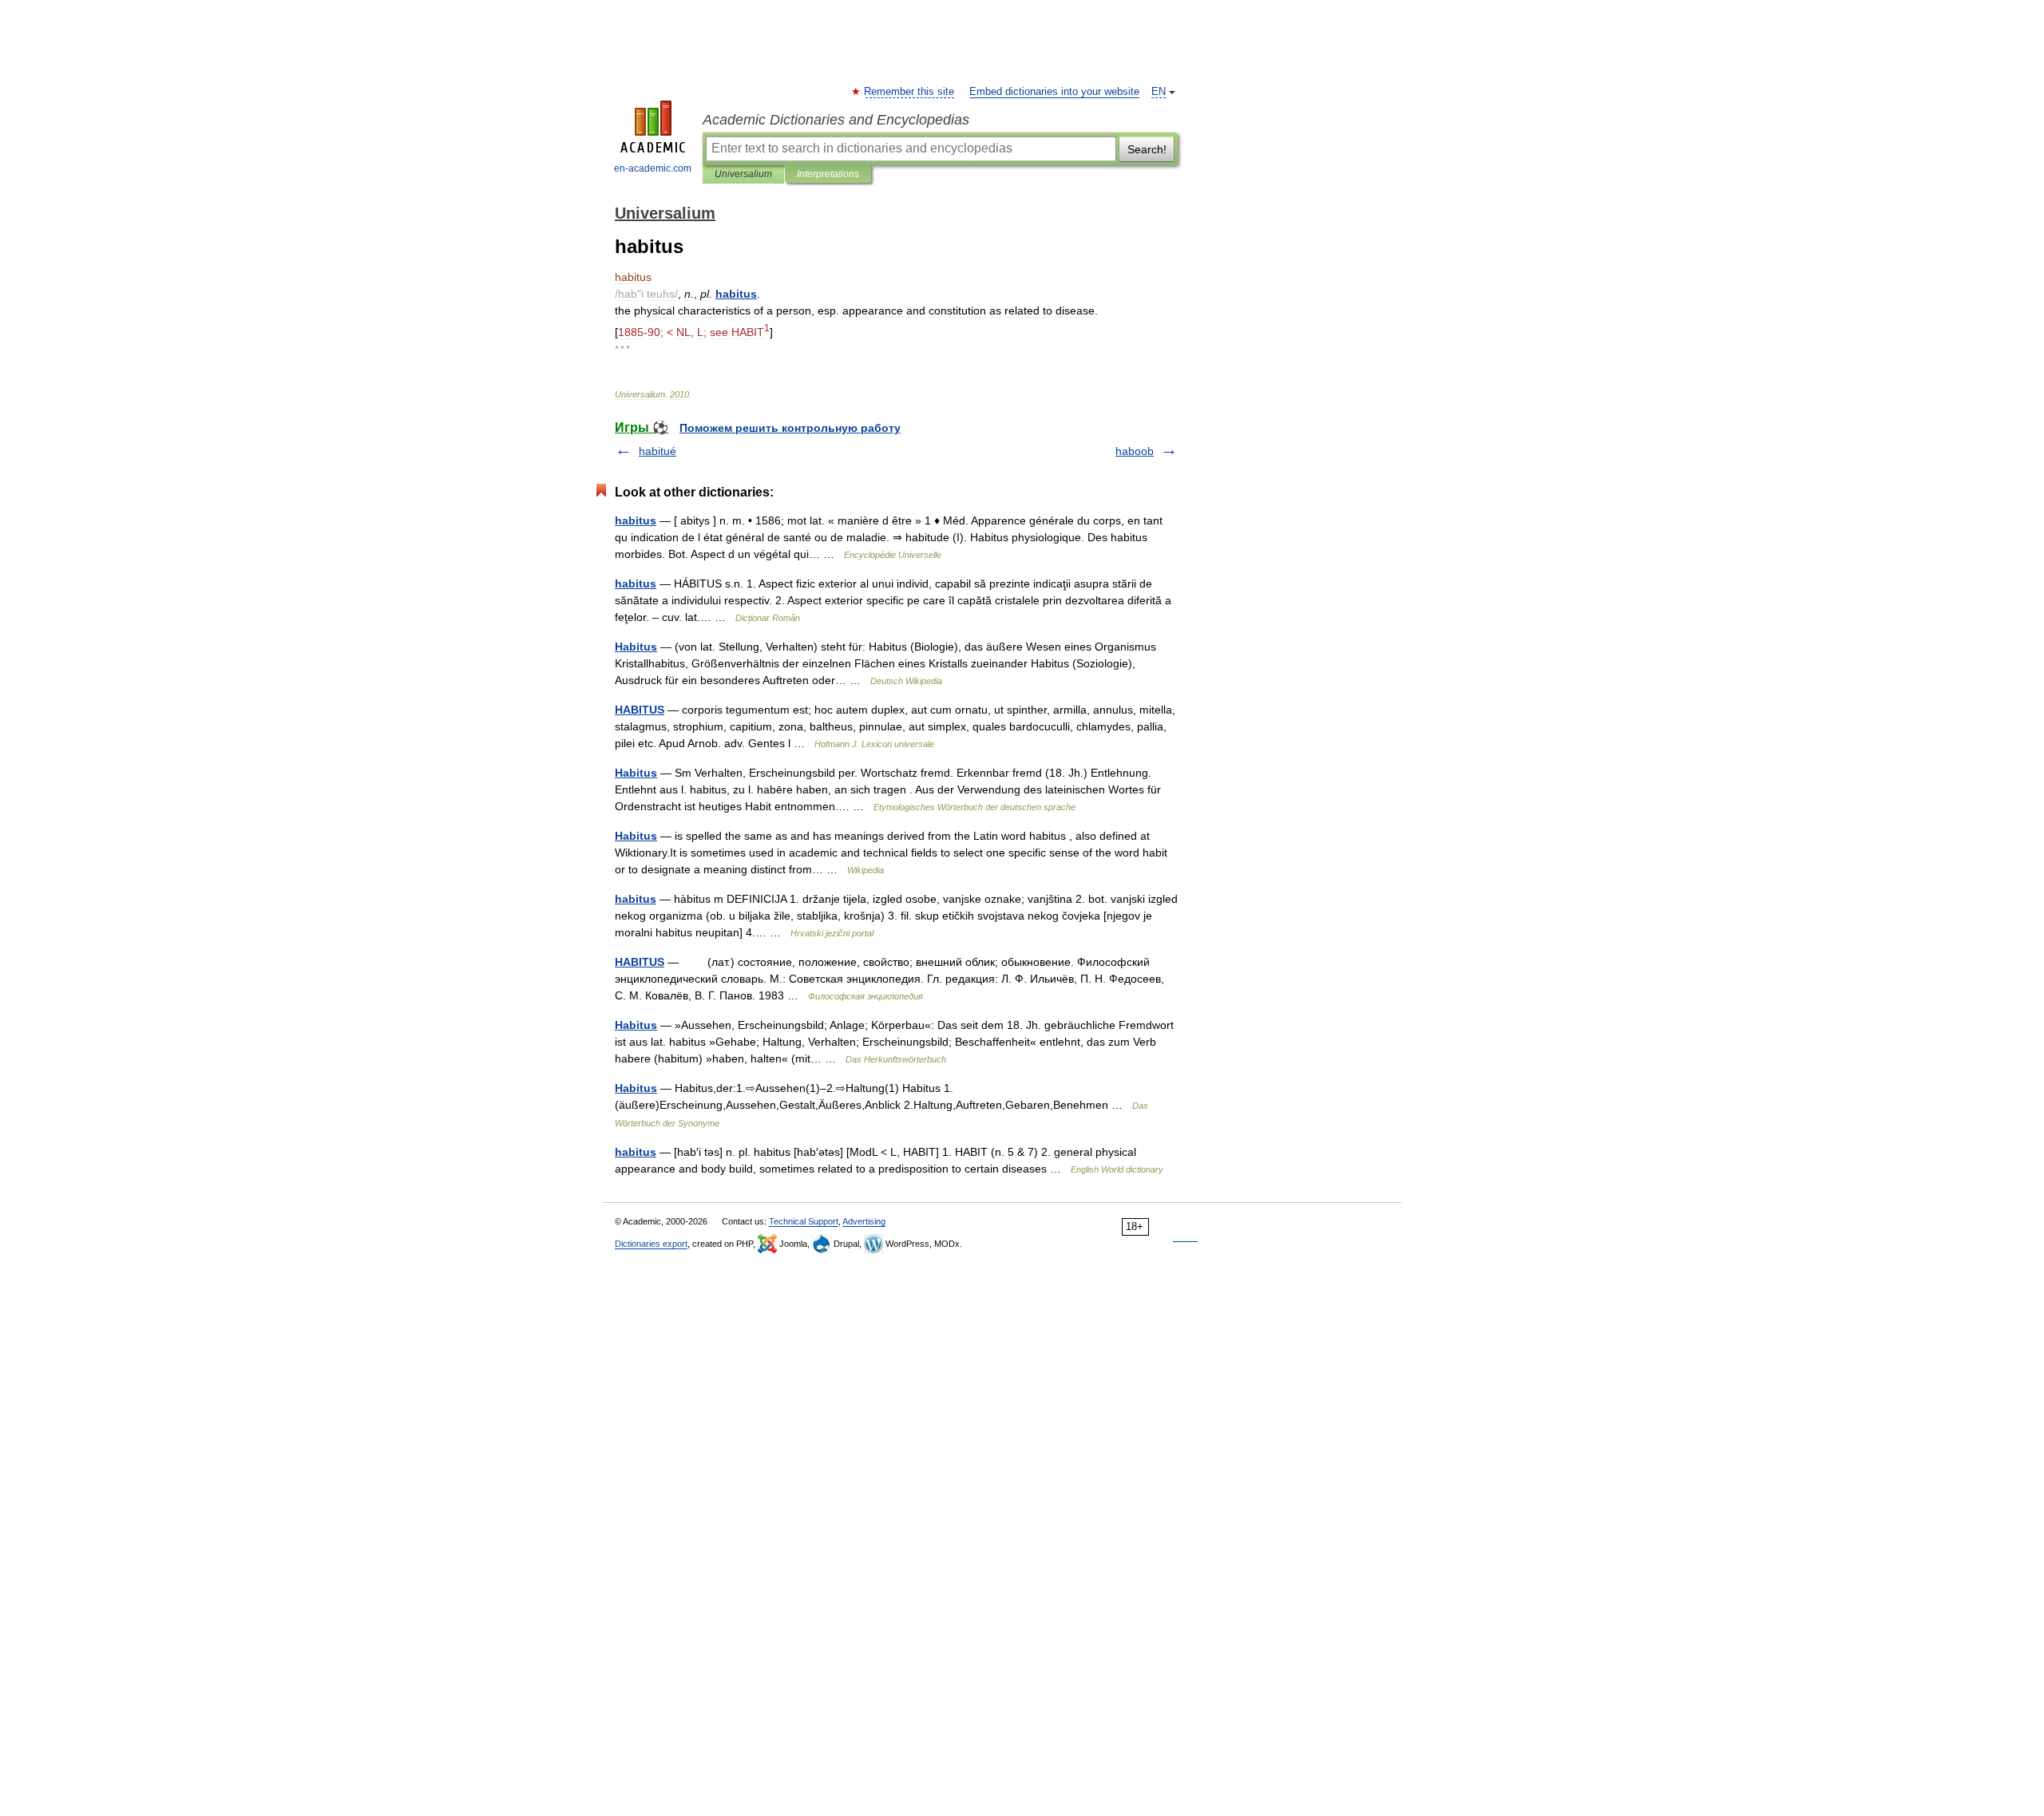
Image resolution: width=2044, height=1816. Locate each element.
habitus (636, 520)
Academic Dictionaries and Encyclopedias (836, 120)
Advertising (864, 1221)
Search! (1147, 149)
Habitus (636, 647)
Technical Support (804, 1221)
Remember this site (910, 92)
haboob (1135, 451)
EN (1159, 92)
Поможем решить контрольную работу (790, 428)
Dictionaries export (651, 1244)
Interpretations (828, 174)
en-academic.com (653, 168)
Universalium (743, 174)
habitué (658, 451)
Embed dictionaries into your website (1054, 92)
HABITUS (640, 710)
